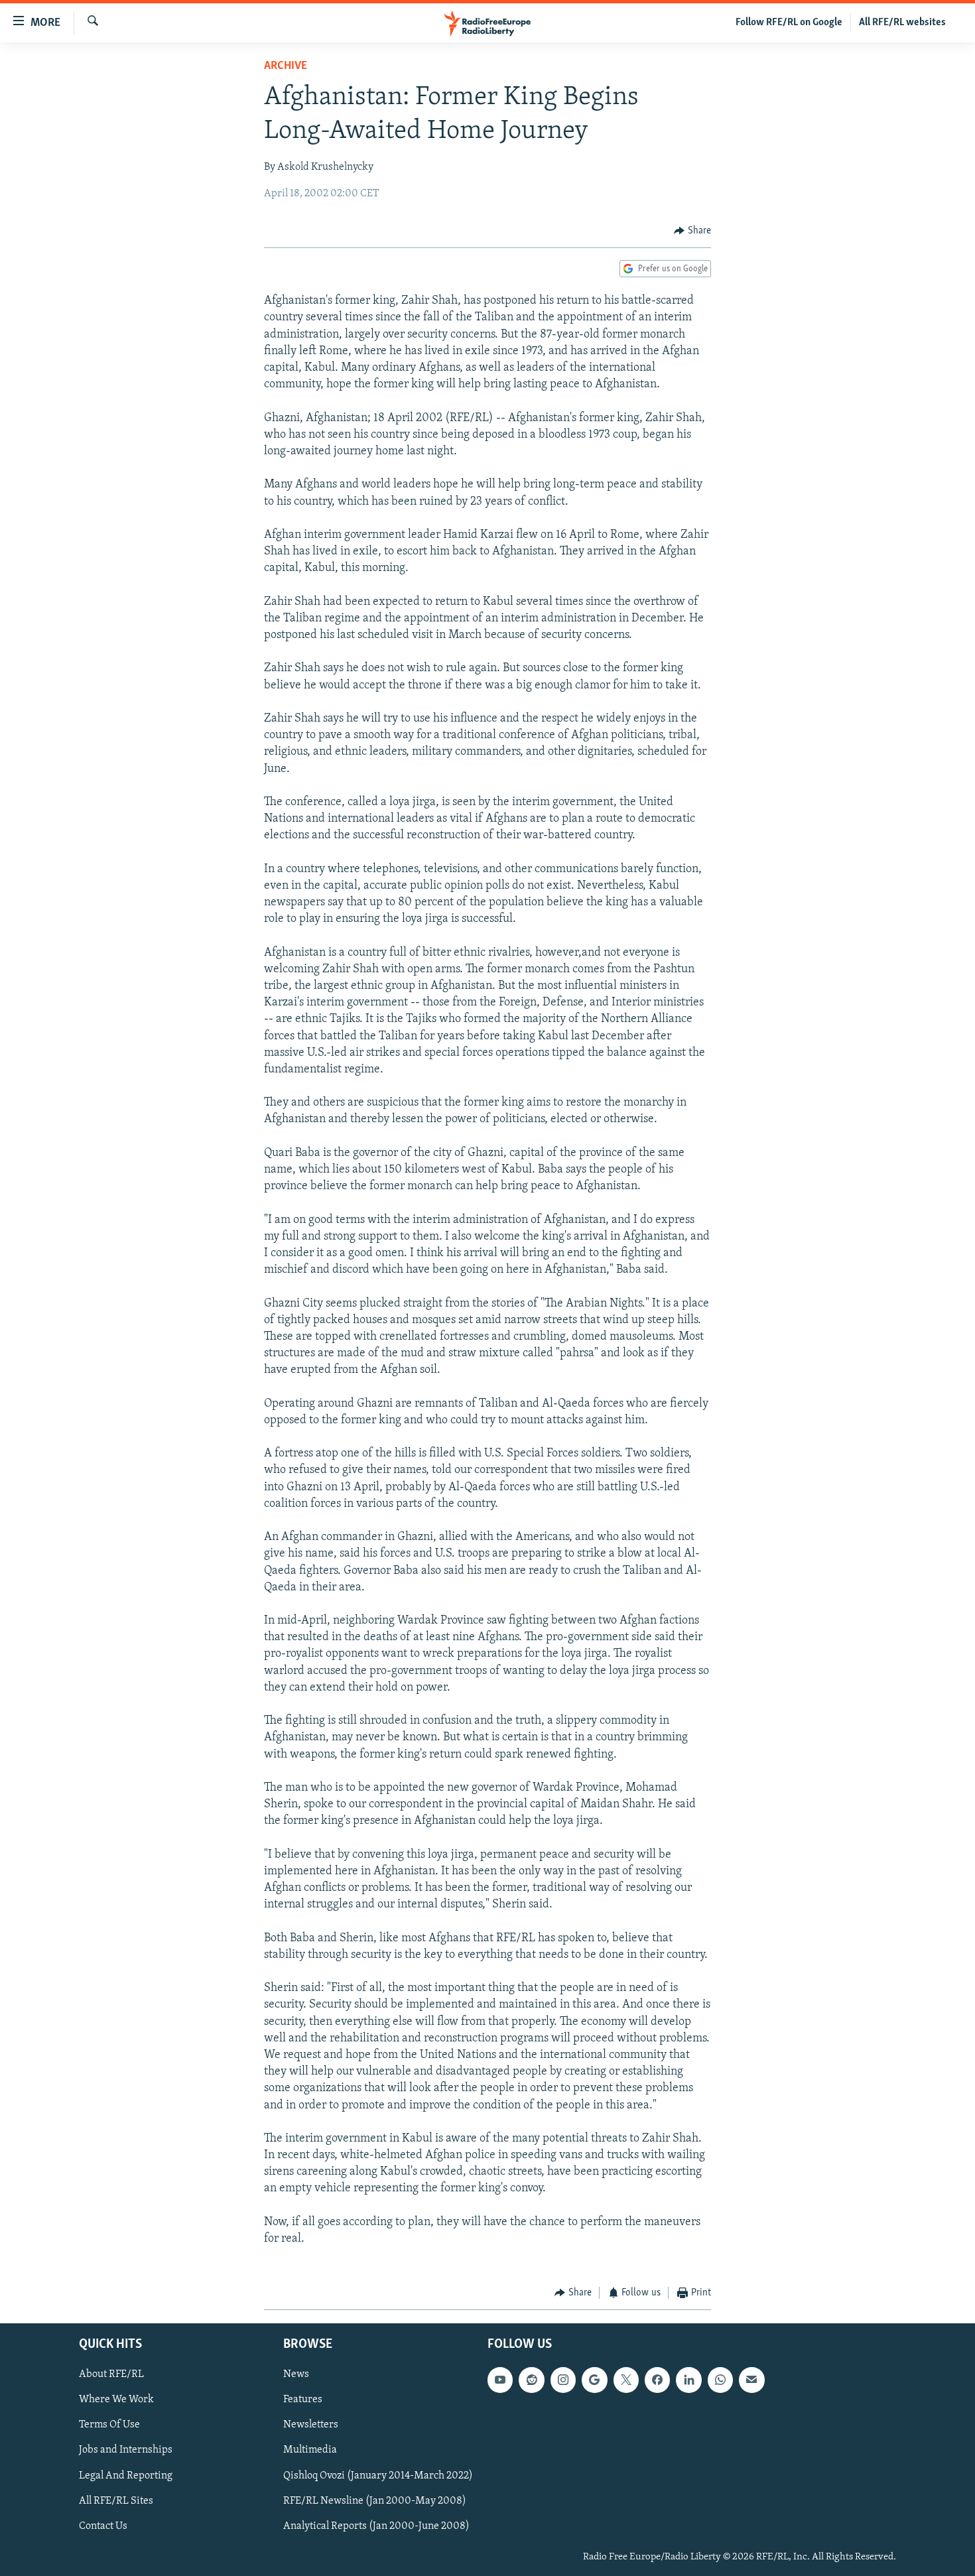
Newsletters (311, 2425)
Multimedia (310, 2450)
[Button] (692, 231)
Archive (286, 66)
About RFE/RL (111, 2374)
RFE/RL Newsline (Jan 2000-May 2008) (375, 2501)
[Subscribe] (751, 2380)
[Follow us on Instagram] (563, 2380)
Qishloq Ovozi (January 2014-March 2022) (378, 2475)
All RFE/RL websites (902, 23)
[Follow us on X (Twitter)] (626, 2380)
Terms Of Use (109, 2425)
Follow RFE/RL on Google (789, 23)
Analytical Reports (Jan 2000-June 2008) (376, 2526)
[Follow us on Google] (594, 2380)
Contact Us (103, 2526)
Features (303, 2400)
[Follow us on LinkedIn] (688, 2380)
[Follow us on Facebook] (657, 2380)
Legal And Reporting (126, 2475)
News (296, 2374)
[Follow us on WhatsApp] (720, 2380)
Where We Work (116, 2400)
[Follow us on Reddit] (531, 2380)
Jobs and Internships (126, 2450)
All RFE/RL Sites (116, 2501)
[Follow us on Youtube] (500, 2380)
